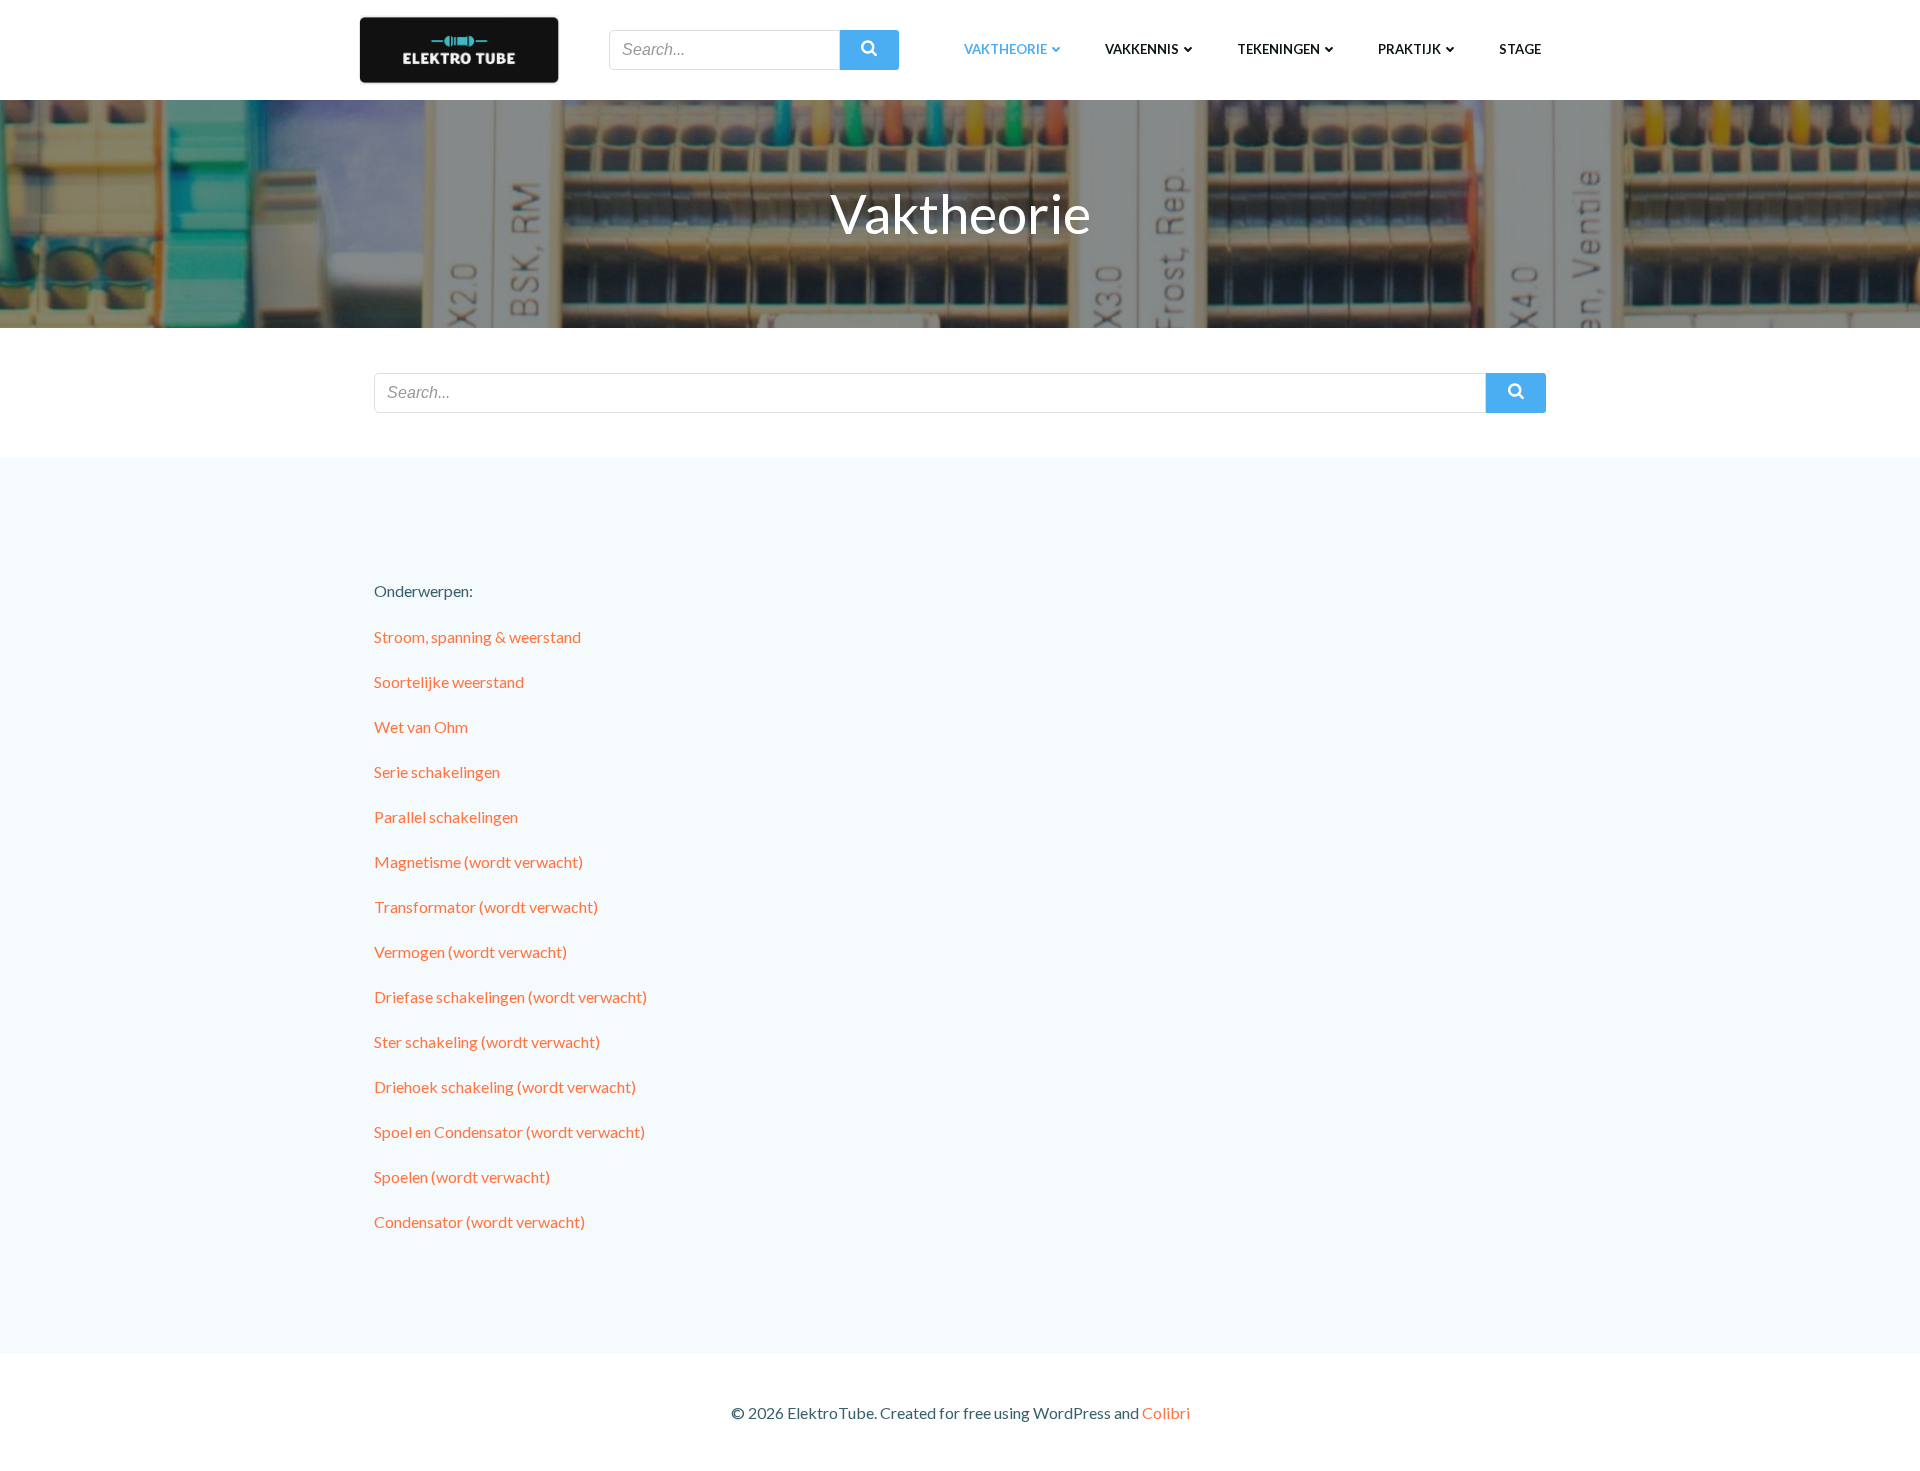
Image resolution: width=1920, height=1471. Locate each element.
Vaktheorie (1005, 49)
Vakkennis (1142, 49)
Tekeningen (1278, 49)
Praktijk (1409, 49)
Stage (1520, 49)
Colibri (1166, 1412)
